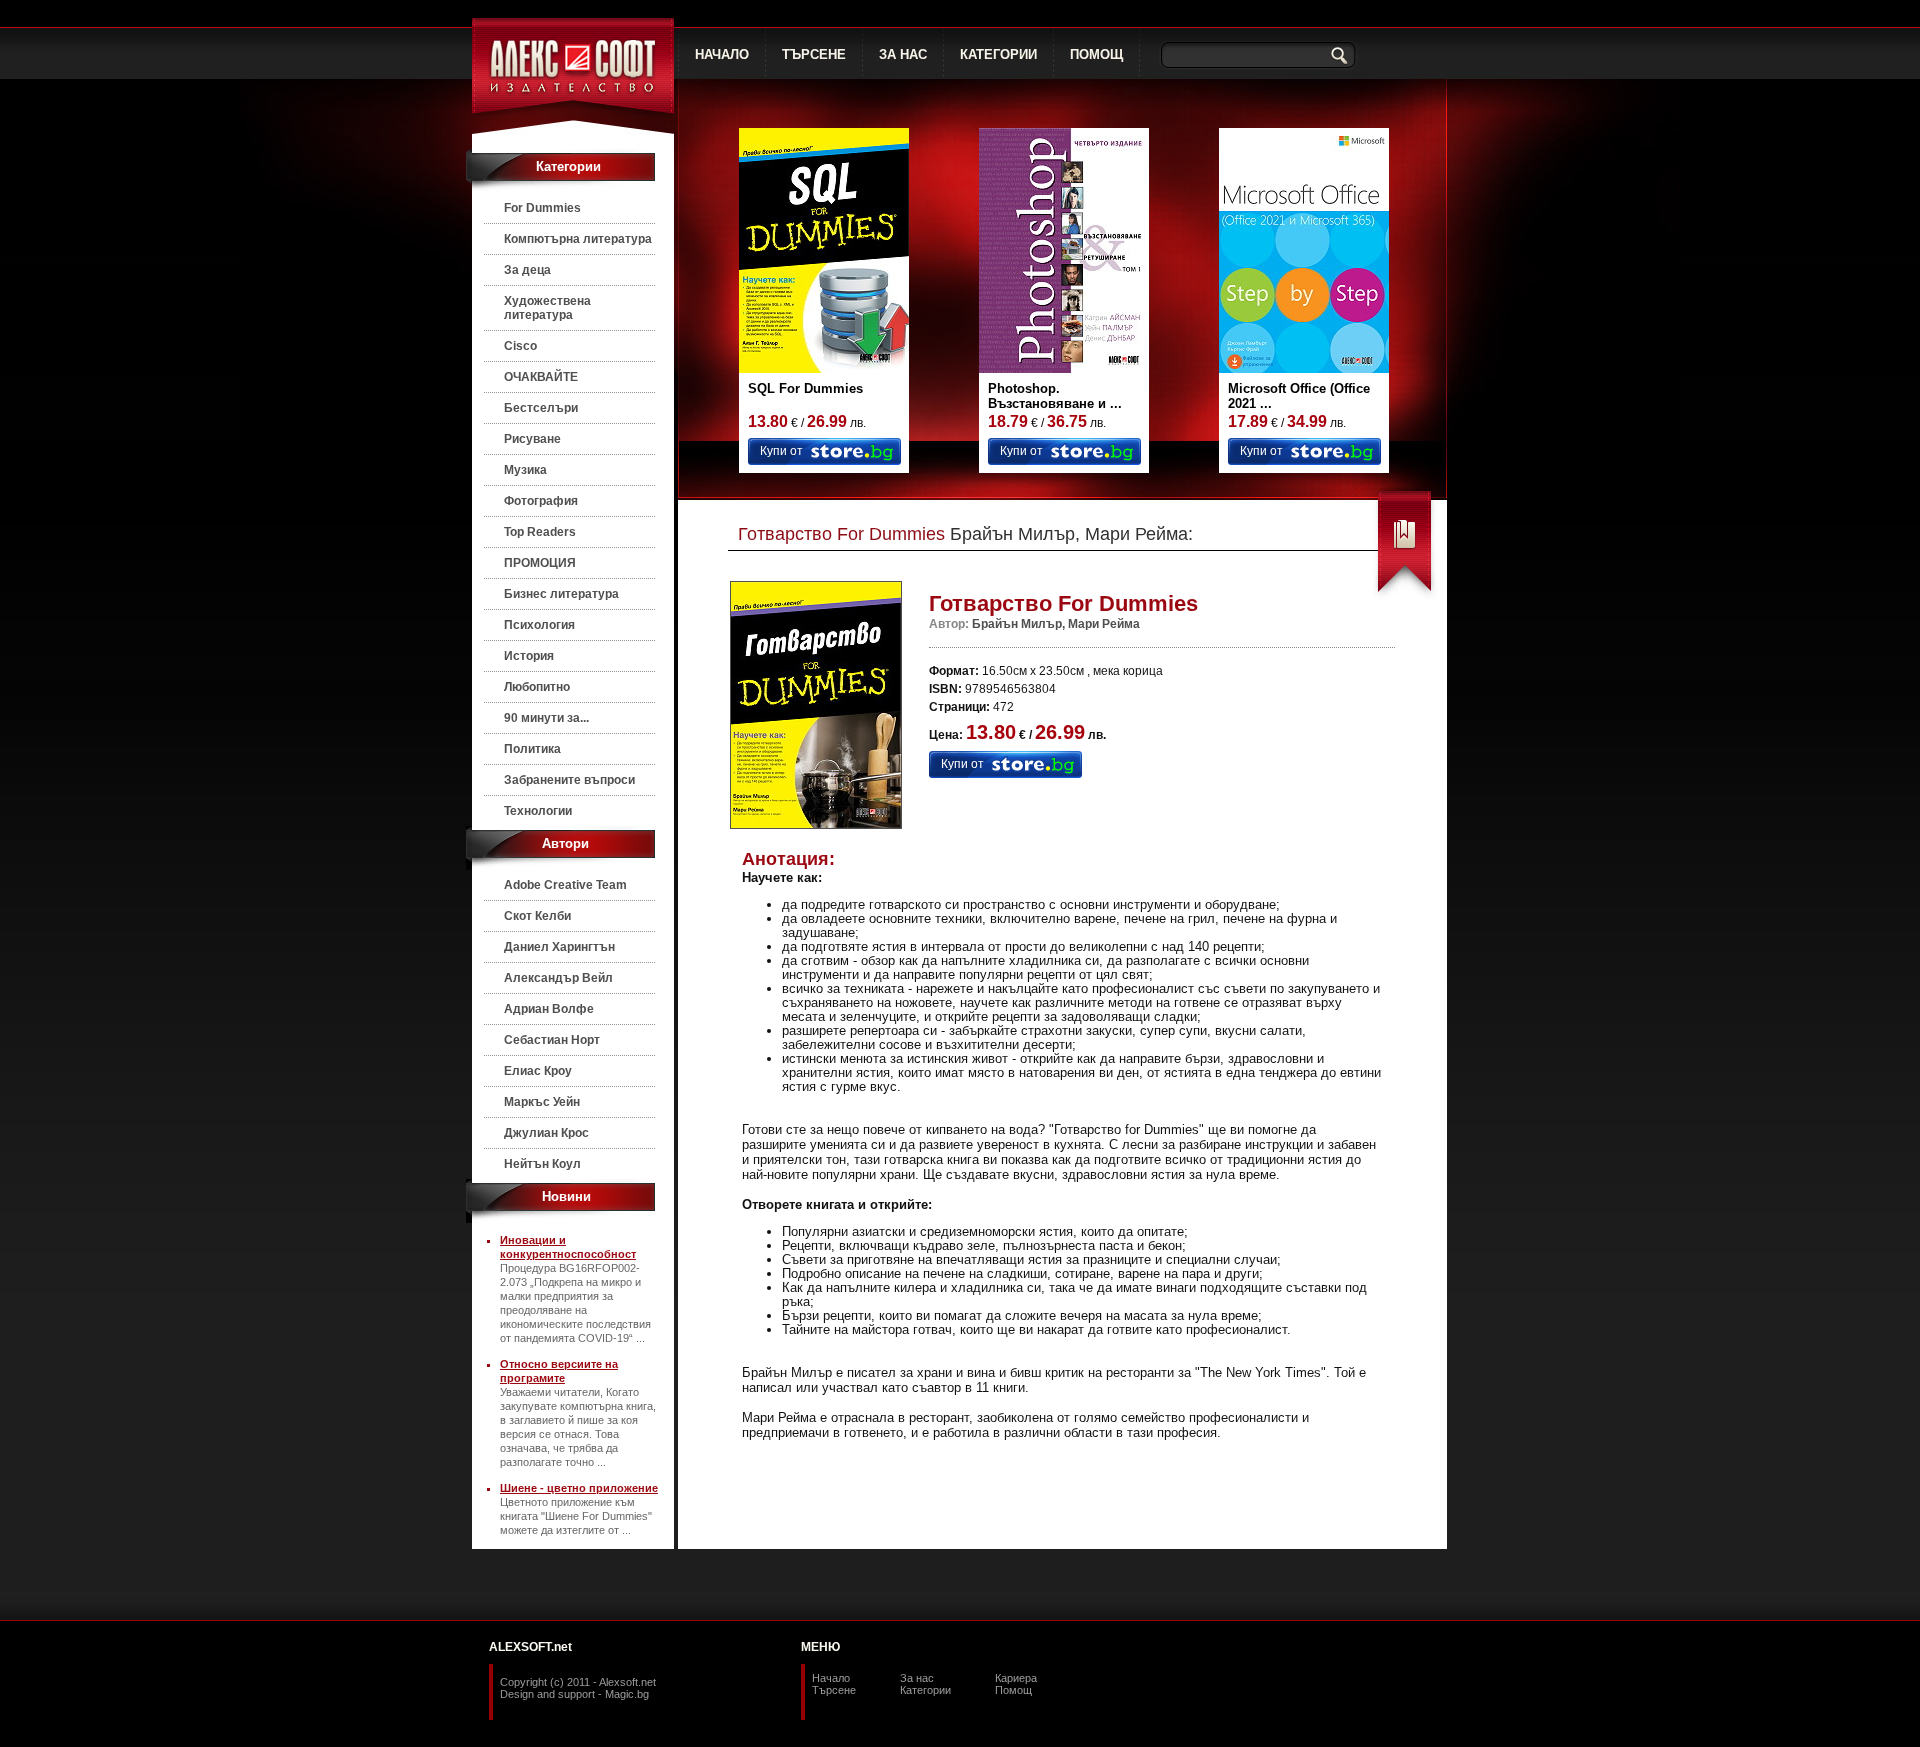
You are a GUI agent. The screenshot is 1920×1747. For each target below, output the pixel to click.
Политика (532, 749)
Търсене (834, 1690)
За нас (917, 1678)
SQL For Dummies (805, 388)
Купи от (781, 451)
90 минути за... (546, 718)
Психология (539, 625)
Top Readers (540, 532)
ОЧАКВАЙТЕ (541, 377)
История (529, 656)
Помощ (1013, 1690)
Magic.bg (627, 1694)
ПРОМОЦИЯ (540, 563)
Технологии (538, 811)
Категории (925, 1690)
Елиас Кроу (538, 1071)
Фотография (541, 501)
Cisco (520, 346)
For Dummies (542, 208)
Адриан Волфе (549, 1009)
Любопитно (537, 687)
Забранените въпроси (569, 780)
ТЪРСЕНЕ (814, 54)
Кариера (1016, 1678)
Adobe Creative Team (565, 885)
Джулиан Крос (546, 1133)
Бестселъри (541, 408)
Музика (525, 470)
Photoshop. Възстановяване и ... (1055, 396)
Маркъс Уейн (542, 1102)
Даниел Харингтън (559, 947)
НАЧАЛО (722, 54)
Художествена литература (547, 308)
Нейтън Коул (542, 1164)
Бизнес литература (561, 594)
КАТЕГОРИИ (998, 54)
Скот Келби (537, 916)
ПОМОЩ (1096, 54)
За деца (527, 270)
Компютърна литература (578, 239)
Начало (831, 1678)
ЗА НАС (903, 54)
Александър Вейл (558, 978)
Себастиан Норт (552, 1040)
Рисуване (532, 439)
